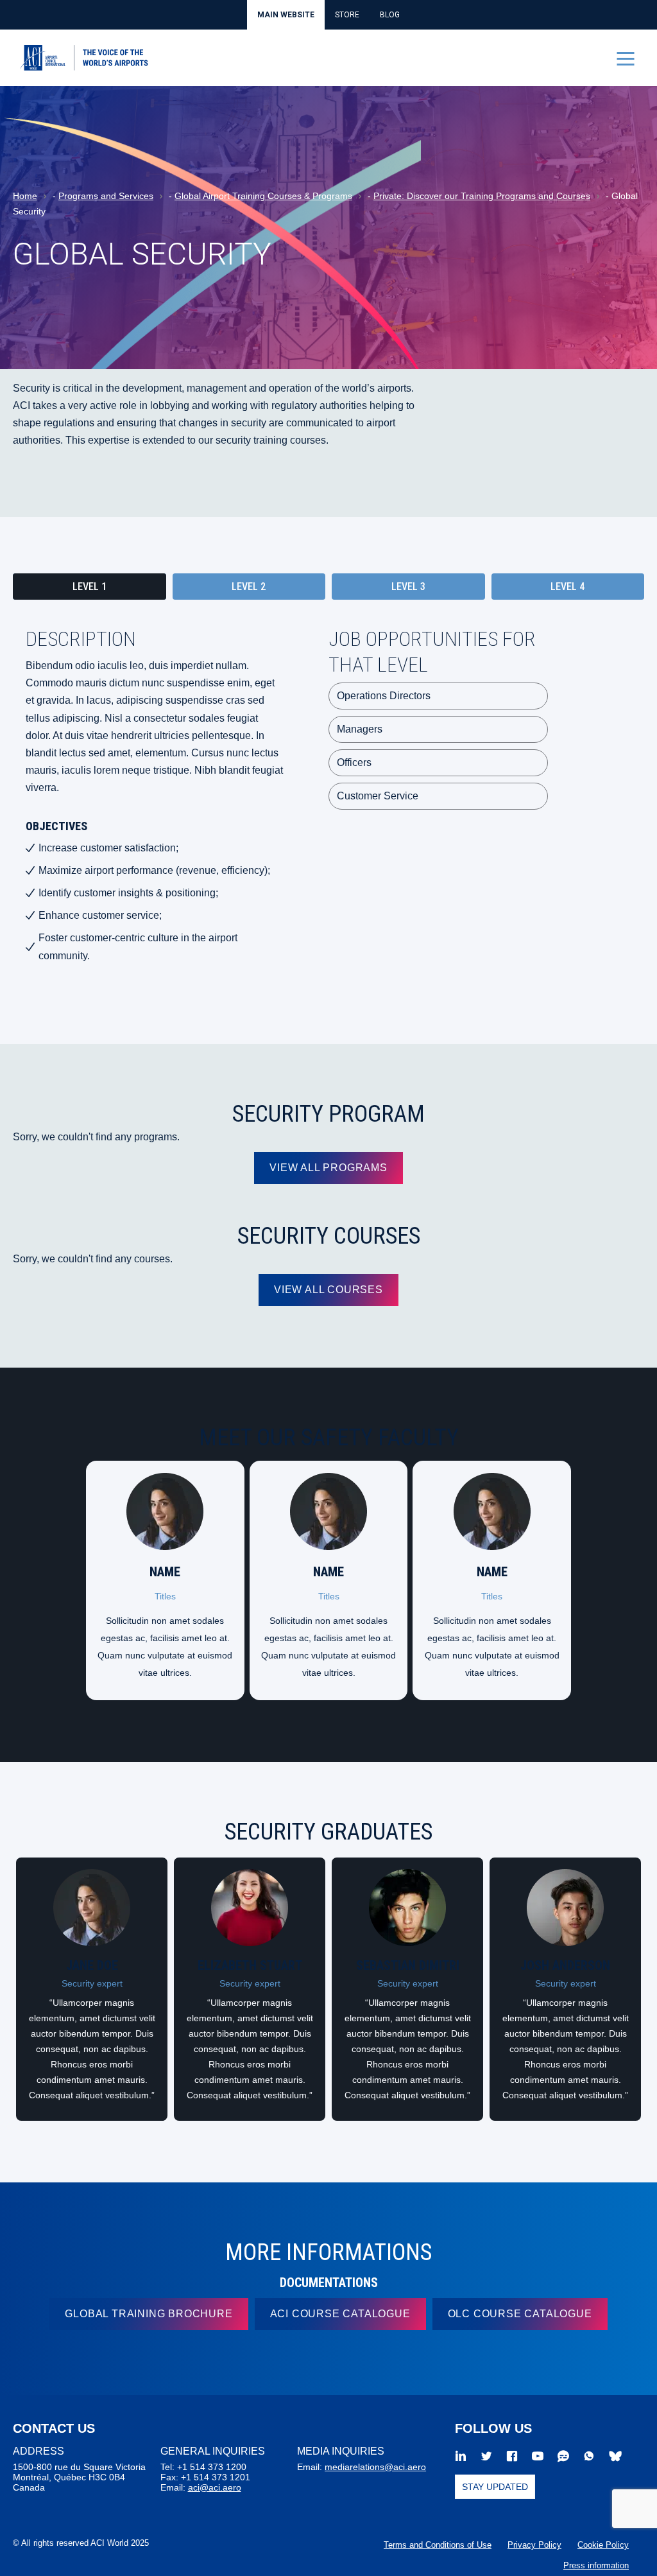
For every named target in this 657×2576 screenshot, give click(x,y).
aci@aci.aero (215, 2487)
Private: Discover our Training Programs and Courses (482, 196)
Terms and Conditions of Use (438, 2545)
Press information (596, 2565)
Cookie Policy (603, 2545)
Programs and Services (106, 196)
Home (25, 196)
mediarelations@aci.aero (375, 2467)
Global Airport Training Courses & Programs (263, 196)
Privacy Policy (534, 2545)
